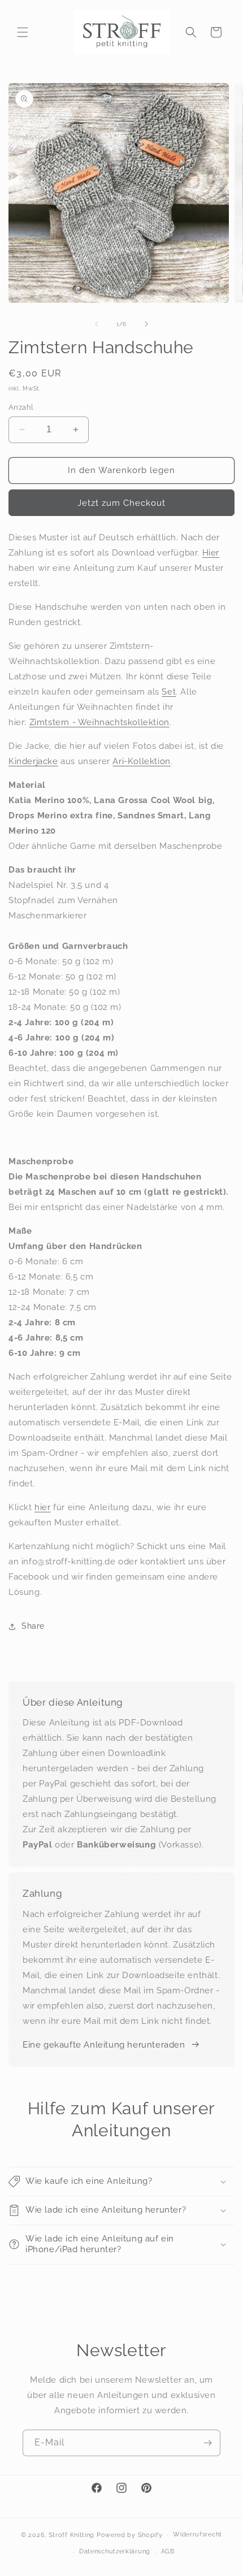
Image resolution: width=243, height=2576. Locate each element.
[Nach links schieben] (97, 324)
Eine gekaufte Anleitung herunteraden (104, 2045)
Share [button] (33, 1626)
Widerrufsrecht (198, 2534)
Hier (211, 553)
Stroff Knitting (72, 2535)
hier (42, 1507)
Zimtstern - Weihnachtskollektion (99, 722)
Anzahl (21, 407)
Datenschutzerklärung (115, 2551)
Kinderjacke (33, 761)
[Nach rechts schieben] (146, 324)
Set (169, 692)
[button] (23, 32)
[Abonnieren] (207, 2443)
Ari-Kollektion (141, 761)
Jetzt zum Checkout (121, 503)
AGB (168, 2551)
